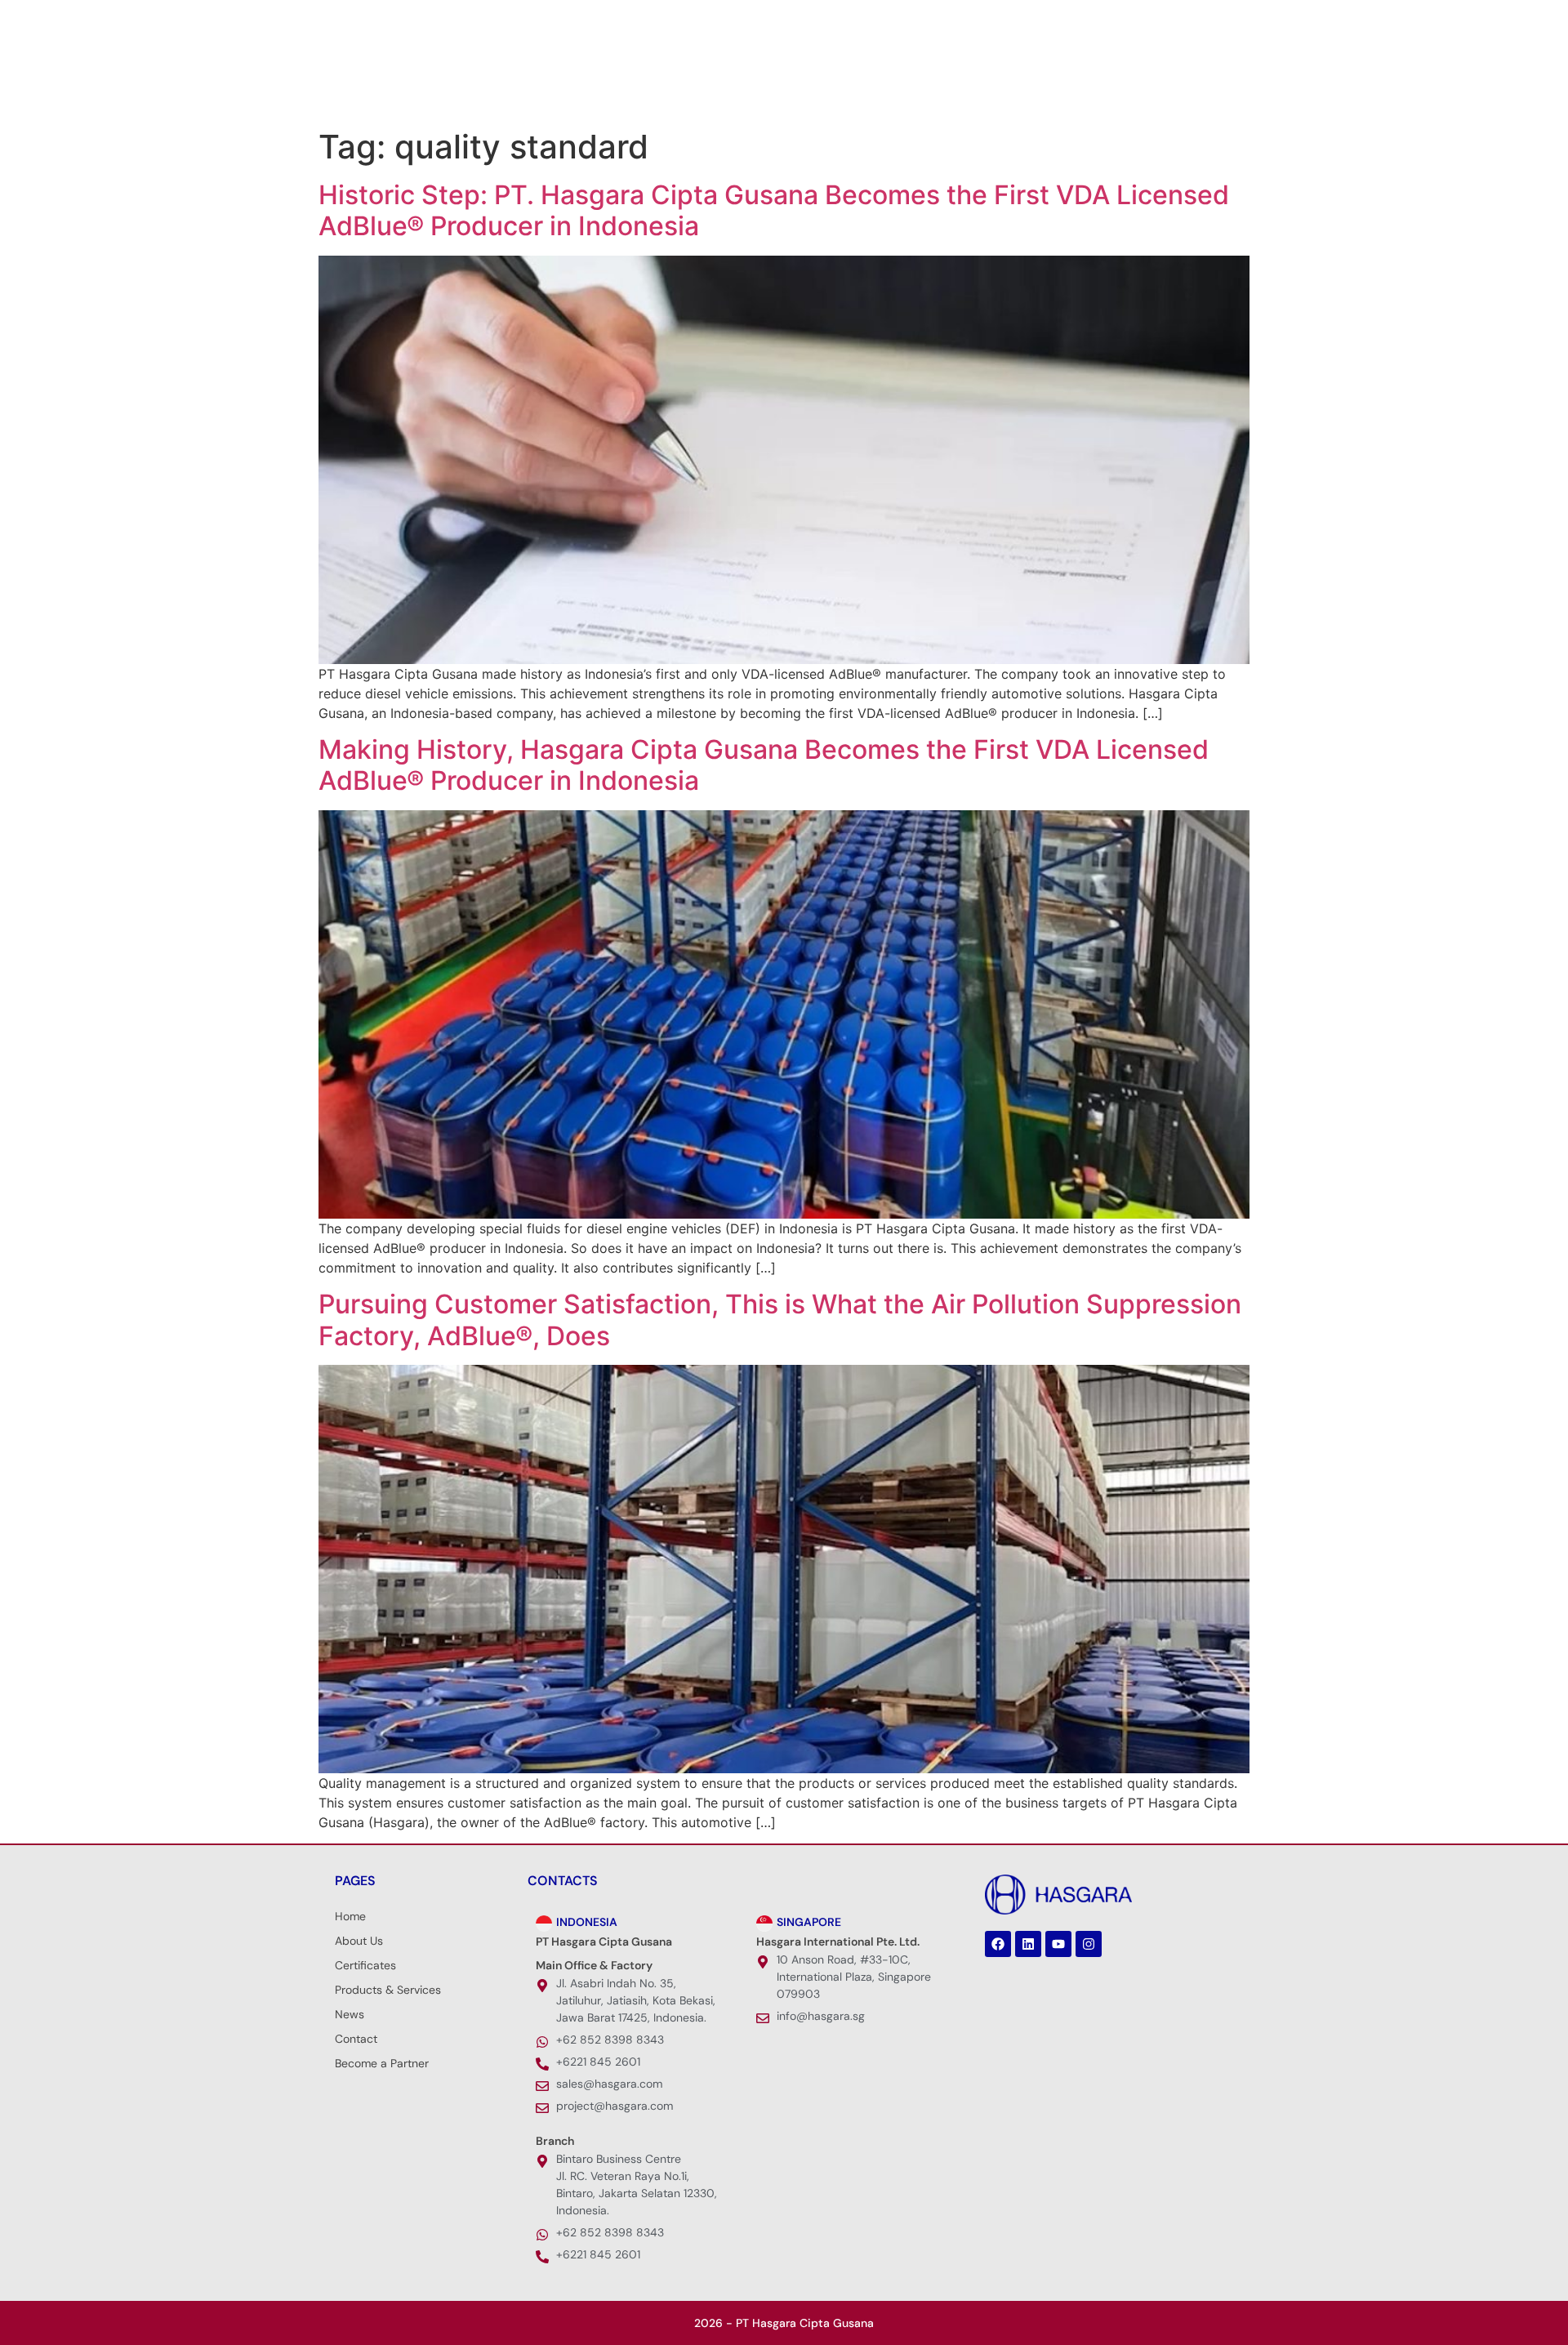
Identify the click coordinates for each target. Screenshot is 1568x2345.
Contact (356, 2039)
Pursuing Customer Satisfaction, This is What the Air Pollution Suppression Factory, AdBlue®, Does (780, 1320)
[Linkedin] (363, 20)
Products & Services (807, 82)
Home (350, 1916)
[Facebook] (339, 20)
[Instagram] (412, 20)
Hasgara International (1054, 82)
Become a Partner (382, 2063)
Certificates (365, 1965)
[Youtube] (388, 20)
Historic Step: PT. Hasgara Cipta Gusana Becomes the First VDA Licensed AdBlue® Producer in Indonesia (774, 210)
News (929, 82)
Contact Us (1176, 82)
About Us (675, 82)
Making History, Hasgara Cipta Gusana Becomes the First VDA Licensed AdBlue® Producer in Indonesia (764, 765)
